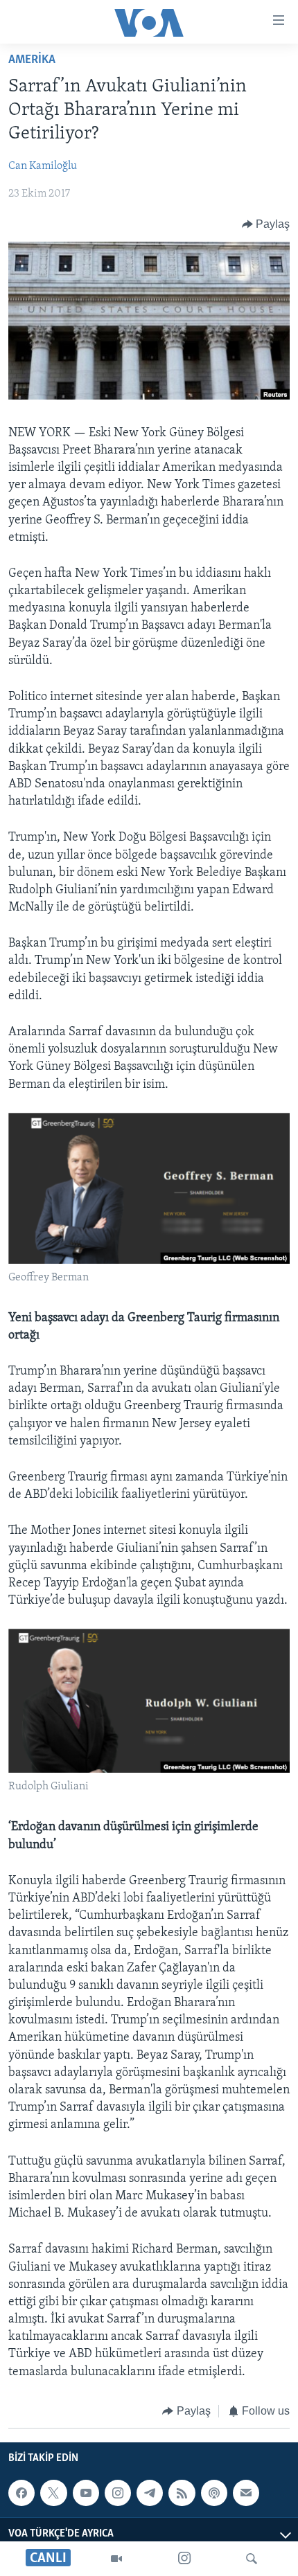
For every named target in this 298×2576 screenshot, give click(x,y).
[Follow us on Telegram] (150, 2493)
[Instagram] (184, 2559)
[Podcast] (214, 2493)
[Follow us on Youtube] (86, 2493)
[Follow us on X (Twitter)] (53, 2493)
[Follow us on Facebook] (21, 2493)
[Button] (266, 224)
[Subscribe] (246, 2493)
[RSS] (182, 2493)
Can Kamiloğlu (43, 166)
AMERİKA (32, 60)
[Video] (116, 2559)
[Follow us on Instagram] (118, 2493)
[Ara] (252, 2559)
